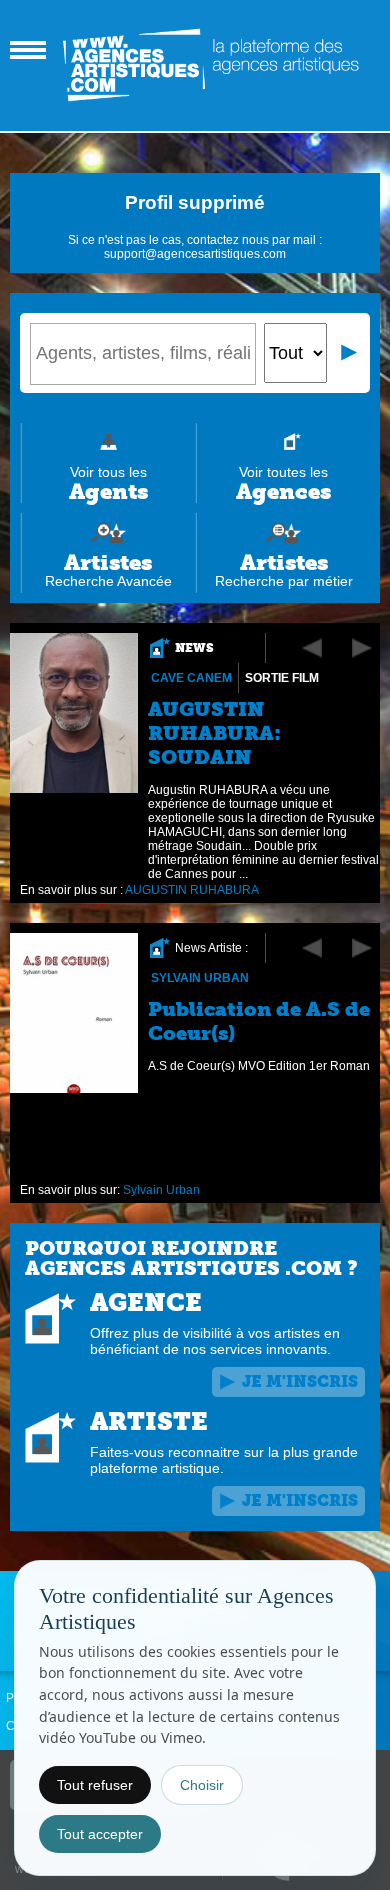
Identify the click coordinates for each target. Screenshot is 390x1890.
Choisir (202, 1785)
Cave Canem (191, 678)
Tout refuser (95, 1785)
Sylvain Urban (200, 978)
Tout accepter (100, 1834)
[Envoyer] (350, 353)
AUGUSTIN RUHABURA (192, 890)
